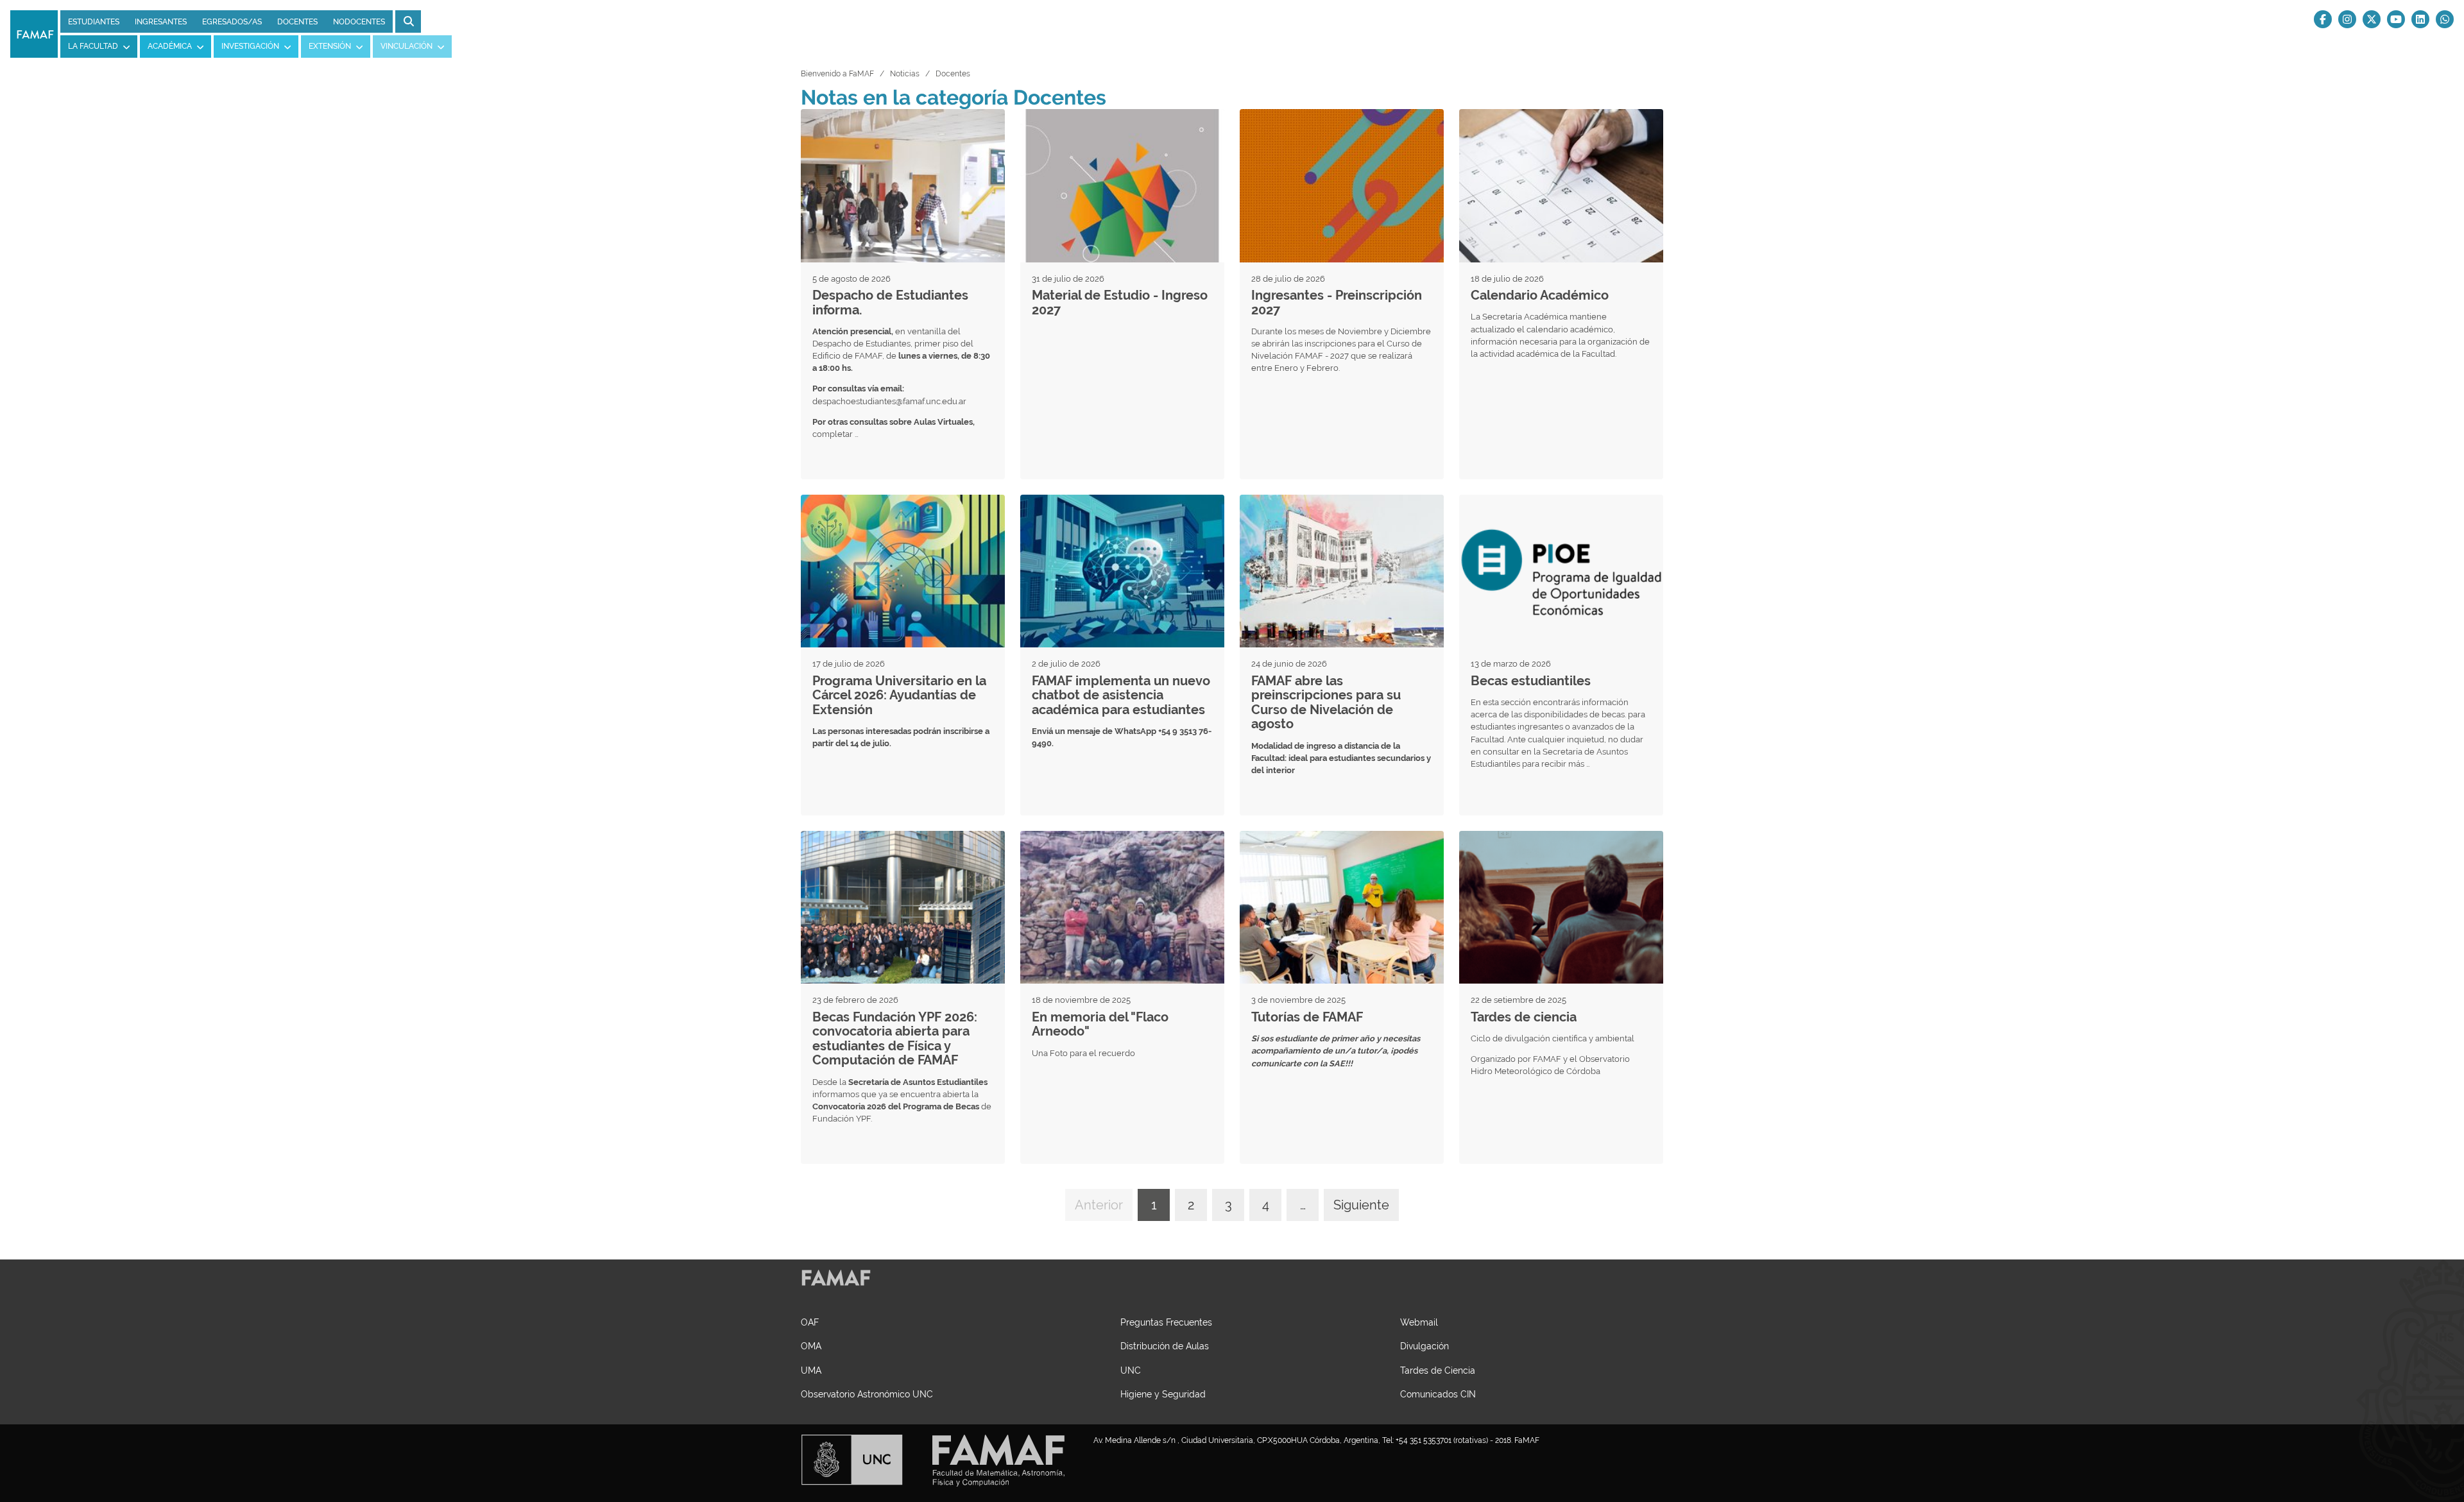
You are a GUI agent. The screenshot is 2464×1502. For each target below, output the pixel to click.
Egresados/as (232, 22)
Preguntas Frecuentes (1166, 1322)
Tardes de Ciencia (1438, 1370)
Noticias (905, 74)
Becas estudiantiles (1531, 681)
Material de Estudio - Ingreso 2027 (1120, 303)
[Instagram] (2347, 19)
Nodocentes (359, 22)
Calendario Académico (1540, 295)
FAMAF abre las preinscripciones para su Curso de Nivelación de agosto (1326, 703)
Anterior (1099, 1205)
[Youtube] (2396, 19)
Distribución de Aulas (1165, 1346)
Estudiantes (94, 22)
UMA (811, 1370)
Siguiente (1361, 1205)
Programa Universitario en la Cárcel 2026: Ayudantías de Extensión (899, 695)
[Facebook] (2323, 19)
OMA (811, 1346)
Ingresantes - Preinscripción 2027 (1337, 303)
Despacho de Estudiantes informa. (890, 303)
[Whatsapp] (2445, 19)
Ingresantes (161, 22)
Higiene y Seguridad (1163, 1394)
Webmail (1419, 1322)
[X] (2372, 19)
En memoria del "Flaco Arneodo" (1100, 1024)
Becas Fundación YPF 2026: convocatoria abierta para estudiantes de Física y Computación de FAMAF (895, 1039)
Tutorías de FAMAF (1307, 1017)
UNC (1131, 1370)
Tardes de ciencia (1524, 1017)
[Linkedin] (2420, 19)
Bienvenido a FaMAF (837, 74)
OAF (810, 1322)
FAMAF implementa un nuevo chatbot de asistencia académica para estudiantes (1121, 695)
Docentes (297, 22)
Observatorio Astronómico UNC (867, 1394)
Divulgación (1425, 1346)
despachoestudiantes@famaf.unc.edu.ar (889, 401)
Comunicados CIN (1438, 1394)
